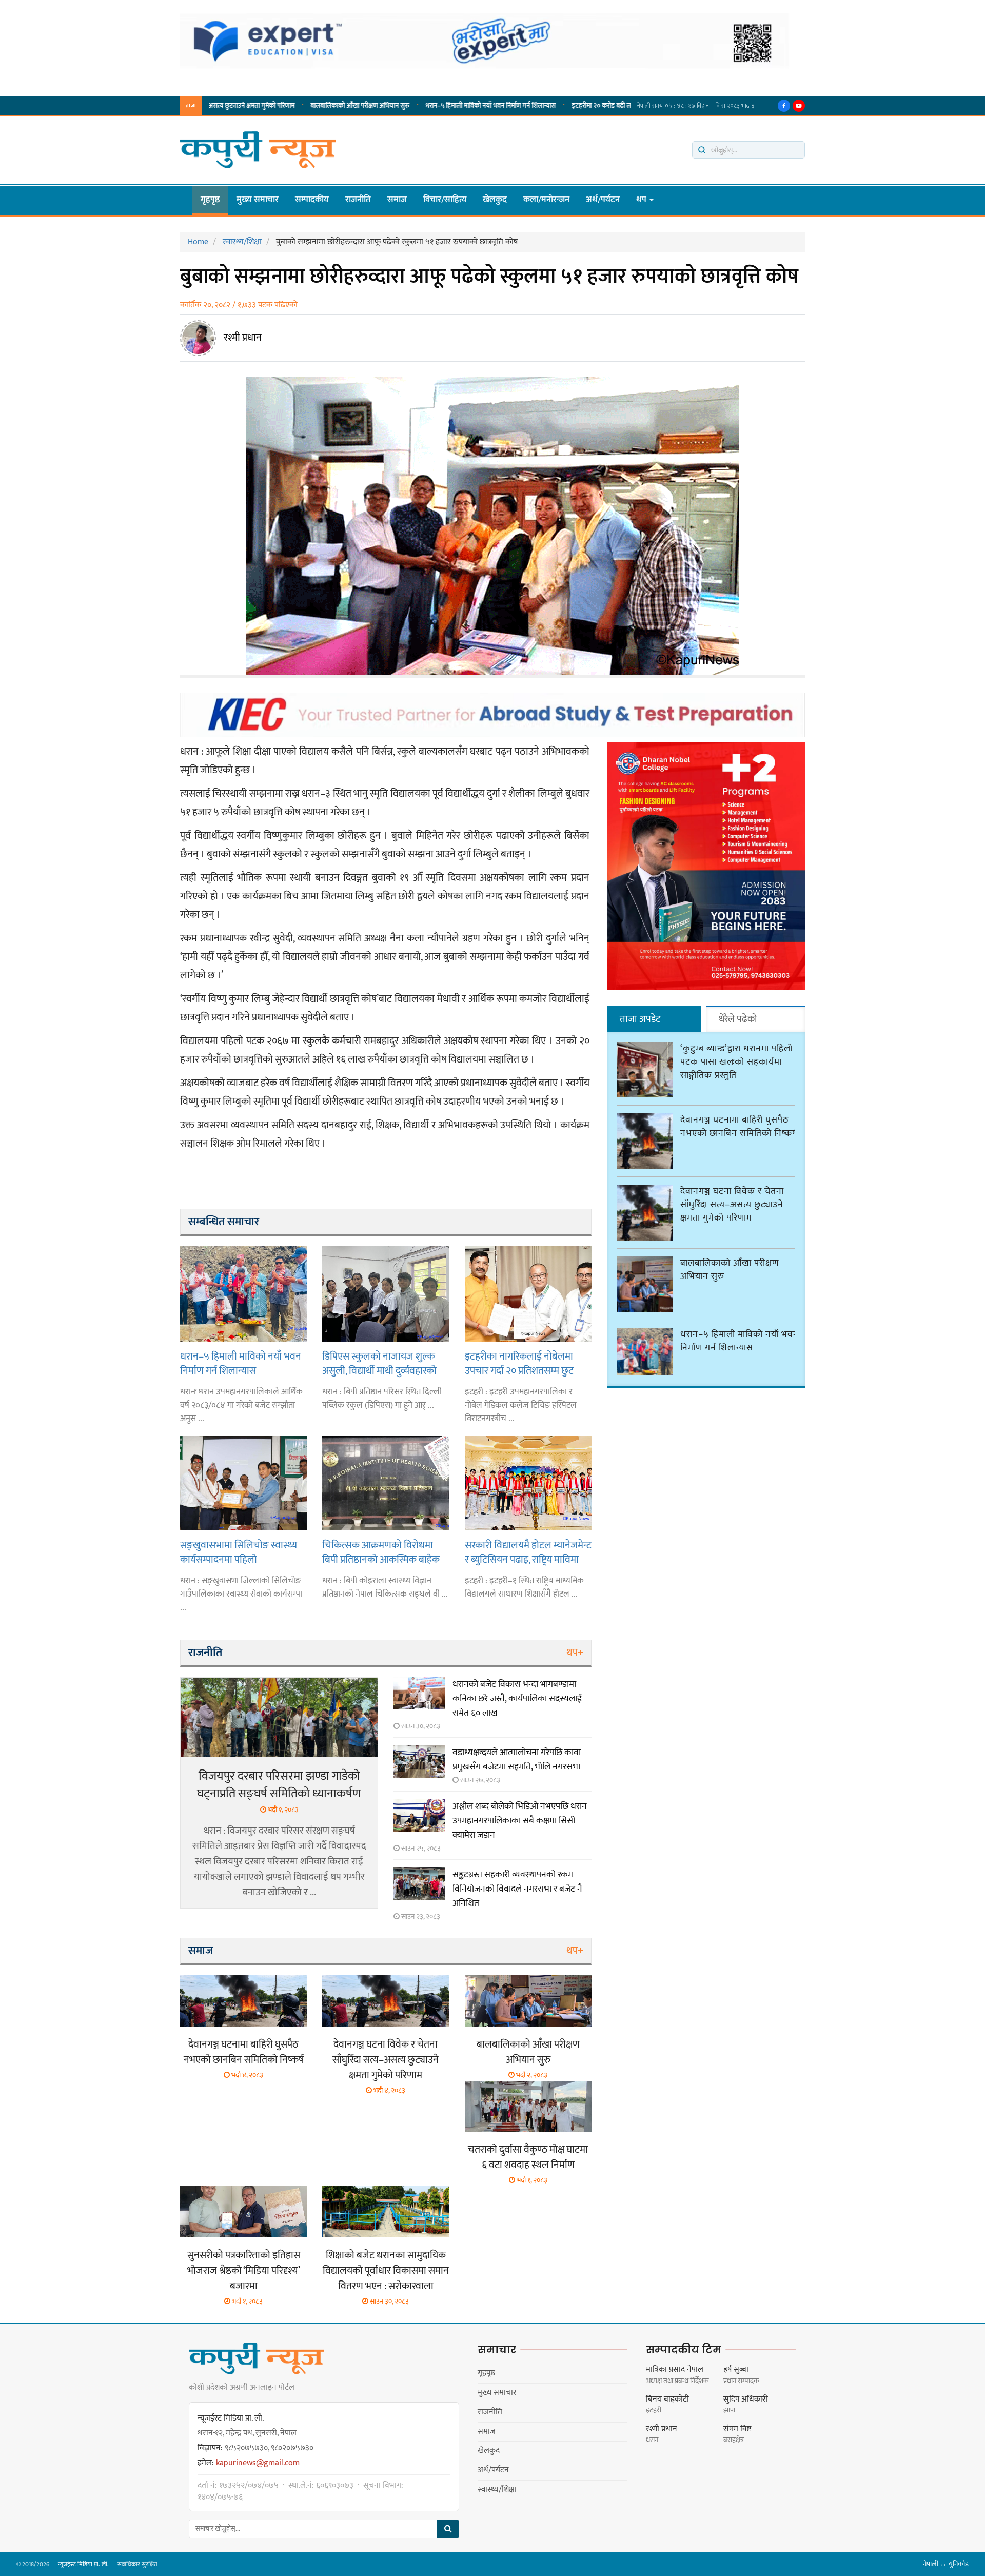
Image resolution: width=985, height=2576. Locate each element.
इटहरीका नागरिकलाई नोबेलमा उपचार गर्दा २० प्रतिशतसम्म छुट (519, 1363)
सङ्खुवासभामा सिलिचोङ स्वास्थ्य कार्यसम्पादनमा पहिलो (239, 1552)
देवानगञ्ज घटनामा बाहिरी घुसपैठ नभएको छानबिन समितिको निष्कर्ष (244, 2052)
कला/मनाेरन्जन (546, 200)
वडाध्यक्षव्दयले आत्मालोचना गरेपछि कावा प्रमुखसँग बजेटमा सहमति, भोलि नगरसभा (517, 1760)
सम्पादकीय (312, 200)
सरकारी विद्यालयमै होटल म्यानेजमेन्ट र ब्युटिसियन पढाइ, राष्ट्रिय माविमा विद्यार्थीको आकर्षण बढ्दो (528, 1552)
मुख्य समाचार (258, 200)
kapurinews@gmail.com (258, 2463)
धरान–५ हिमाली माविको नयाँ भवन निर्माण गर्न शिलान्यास (397, 106)
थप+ (575, 1653)
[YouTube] (799, 106)
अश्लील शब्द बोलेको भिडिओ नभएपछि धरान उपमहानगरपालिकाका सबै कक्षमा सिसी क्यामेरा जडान (520, 1821)
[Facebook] (784, 106)
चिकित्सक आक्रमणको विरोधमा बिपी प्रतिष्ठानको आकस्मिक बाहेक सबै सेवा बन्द (381, 1552)
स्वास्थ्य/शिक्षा (497, 2490)
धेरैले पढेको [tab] (738, 1019)
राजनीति (358, 200)
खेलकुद (495, 200)
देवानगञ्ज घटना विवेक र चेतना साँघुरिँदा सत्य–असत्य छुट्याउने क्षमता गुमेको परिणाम (386, 2060)
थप (642, 200)
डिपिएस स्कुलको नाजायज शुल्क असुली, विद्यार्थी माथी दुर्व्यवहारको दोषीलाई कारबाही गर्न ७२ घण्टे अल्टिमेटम (379, 1363)
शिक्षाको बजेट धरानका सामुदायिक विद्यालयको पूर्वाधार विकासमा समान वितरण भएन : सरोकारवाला (386, 2271)
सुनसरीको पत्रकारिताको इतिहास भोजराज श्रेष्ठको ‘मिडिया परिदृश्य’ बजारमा (244, 2271)
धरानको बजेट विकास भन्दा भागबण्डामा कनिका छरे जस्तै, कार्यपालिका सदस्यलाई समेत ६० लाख (517, 1699)
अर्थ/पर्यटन (603, 200)
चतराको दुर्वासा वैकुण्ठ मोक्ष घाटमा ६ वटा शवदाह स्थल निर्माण (528, 2157)
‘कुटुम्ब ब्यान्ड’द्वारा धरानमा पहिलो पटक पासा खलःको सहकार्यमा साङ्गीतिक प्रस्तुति (736, 1062)
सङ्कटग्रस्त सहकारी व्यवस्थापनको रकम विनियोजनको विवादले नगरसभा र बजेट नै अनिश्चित (517, 1889)
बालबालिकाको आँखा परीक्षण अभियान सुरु (266, 106)
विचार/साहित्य (445, 200)
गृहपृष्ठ (210, 200)
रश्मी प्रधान (243, 338)
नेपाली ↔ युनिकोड (946, 2564)
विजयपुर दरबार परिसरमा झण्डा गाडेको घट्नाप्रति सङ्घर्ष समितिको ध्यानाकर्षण (279, 1785)
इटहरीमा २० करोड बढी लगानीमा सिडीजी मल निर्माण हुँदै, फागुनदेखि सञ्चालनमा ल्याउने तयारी (585, 106)
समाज (397, 200)
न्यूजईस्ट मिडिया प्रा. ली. (83, 2564)
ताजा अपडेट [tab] (640, 1019)
